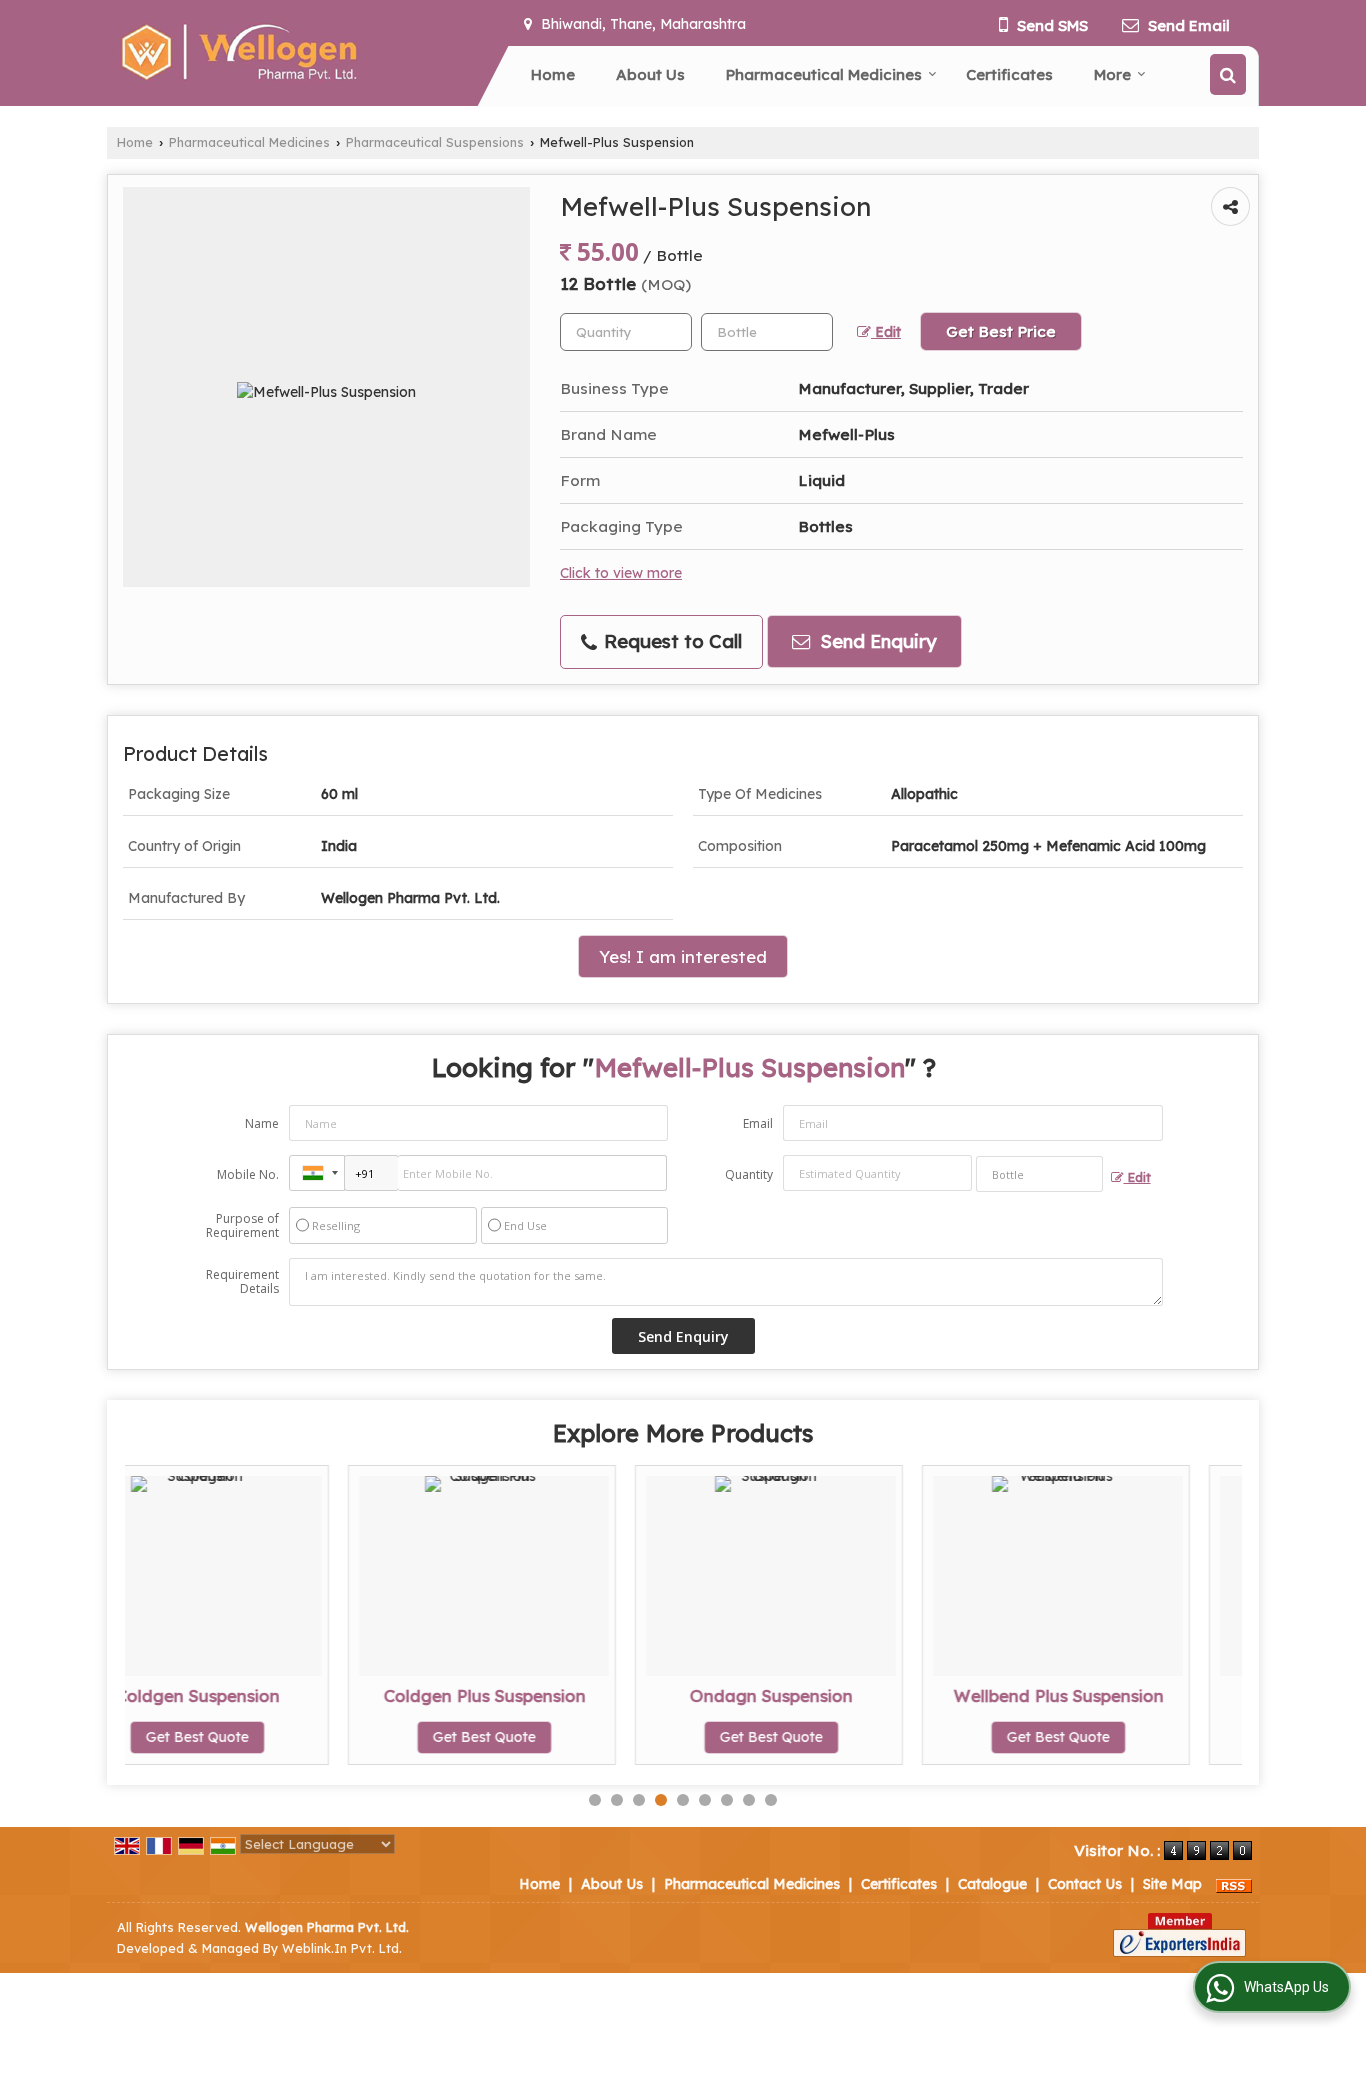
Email (758, 1123)
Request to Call (670, 641)
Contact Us (1085, 1884)
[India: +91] (317, 1173)
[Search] (1228, 74)
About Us (650, 74)
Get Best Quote (277, 1737)
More (1112, 74)
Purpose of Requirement (242, 1226)
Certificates (1009, 74)
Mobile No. (248, 1174)
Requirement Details (242, 1282)
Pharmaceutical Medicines (824, 74)
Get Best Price (1001, 331)
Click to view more (621, 572)
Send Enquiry (876, 641)
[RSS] (1234, 1884)
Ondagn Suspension (564, 1695)
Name (262, 1123)
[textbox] (767, 332)
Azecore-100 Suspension (1138, 1695)
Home (553, 74)
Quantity (749, 1174)
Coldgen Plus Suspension (278, 1695)
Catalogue (992, 1884)
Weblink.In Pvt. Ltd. (342, 1948)
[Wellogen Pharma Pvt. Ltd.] (237, 53)
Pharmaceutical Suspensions (435, 142)
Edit (886, 331)
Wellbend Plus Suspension (852, 1695)
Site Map (1172, 1884)
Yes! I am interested (683, 956)
